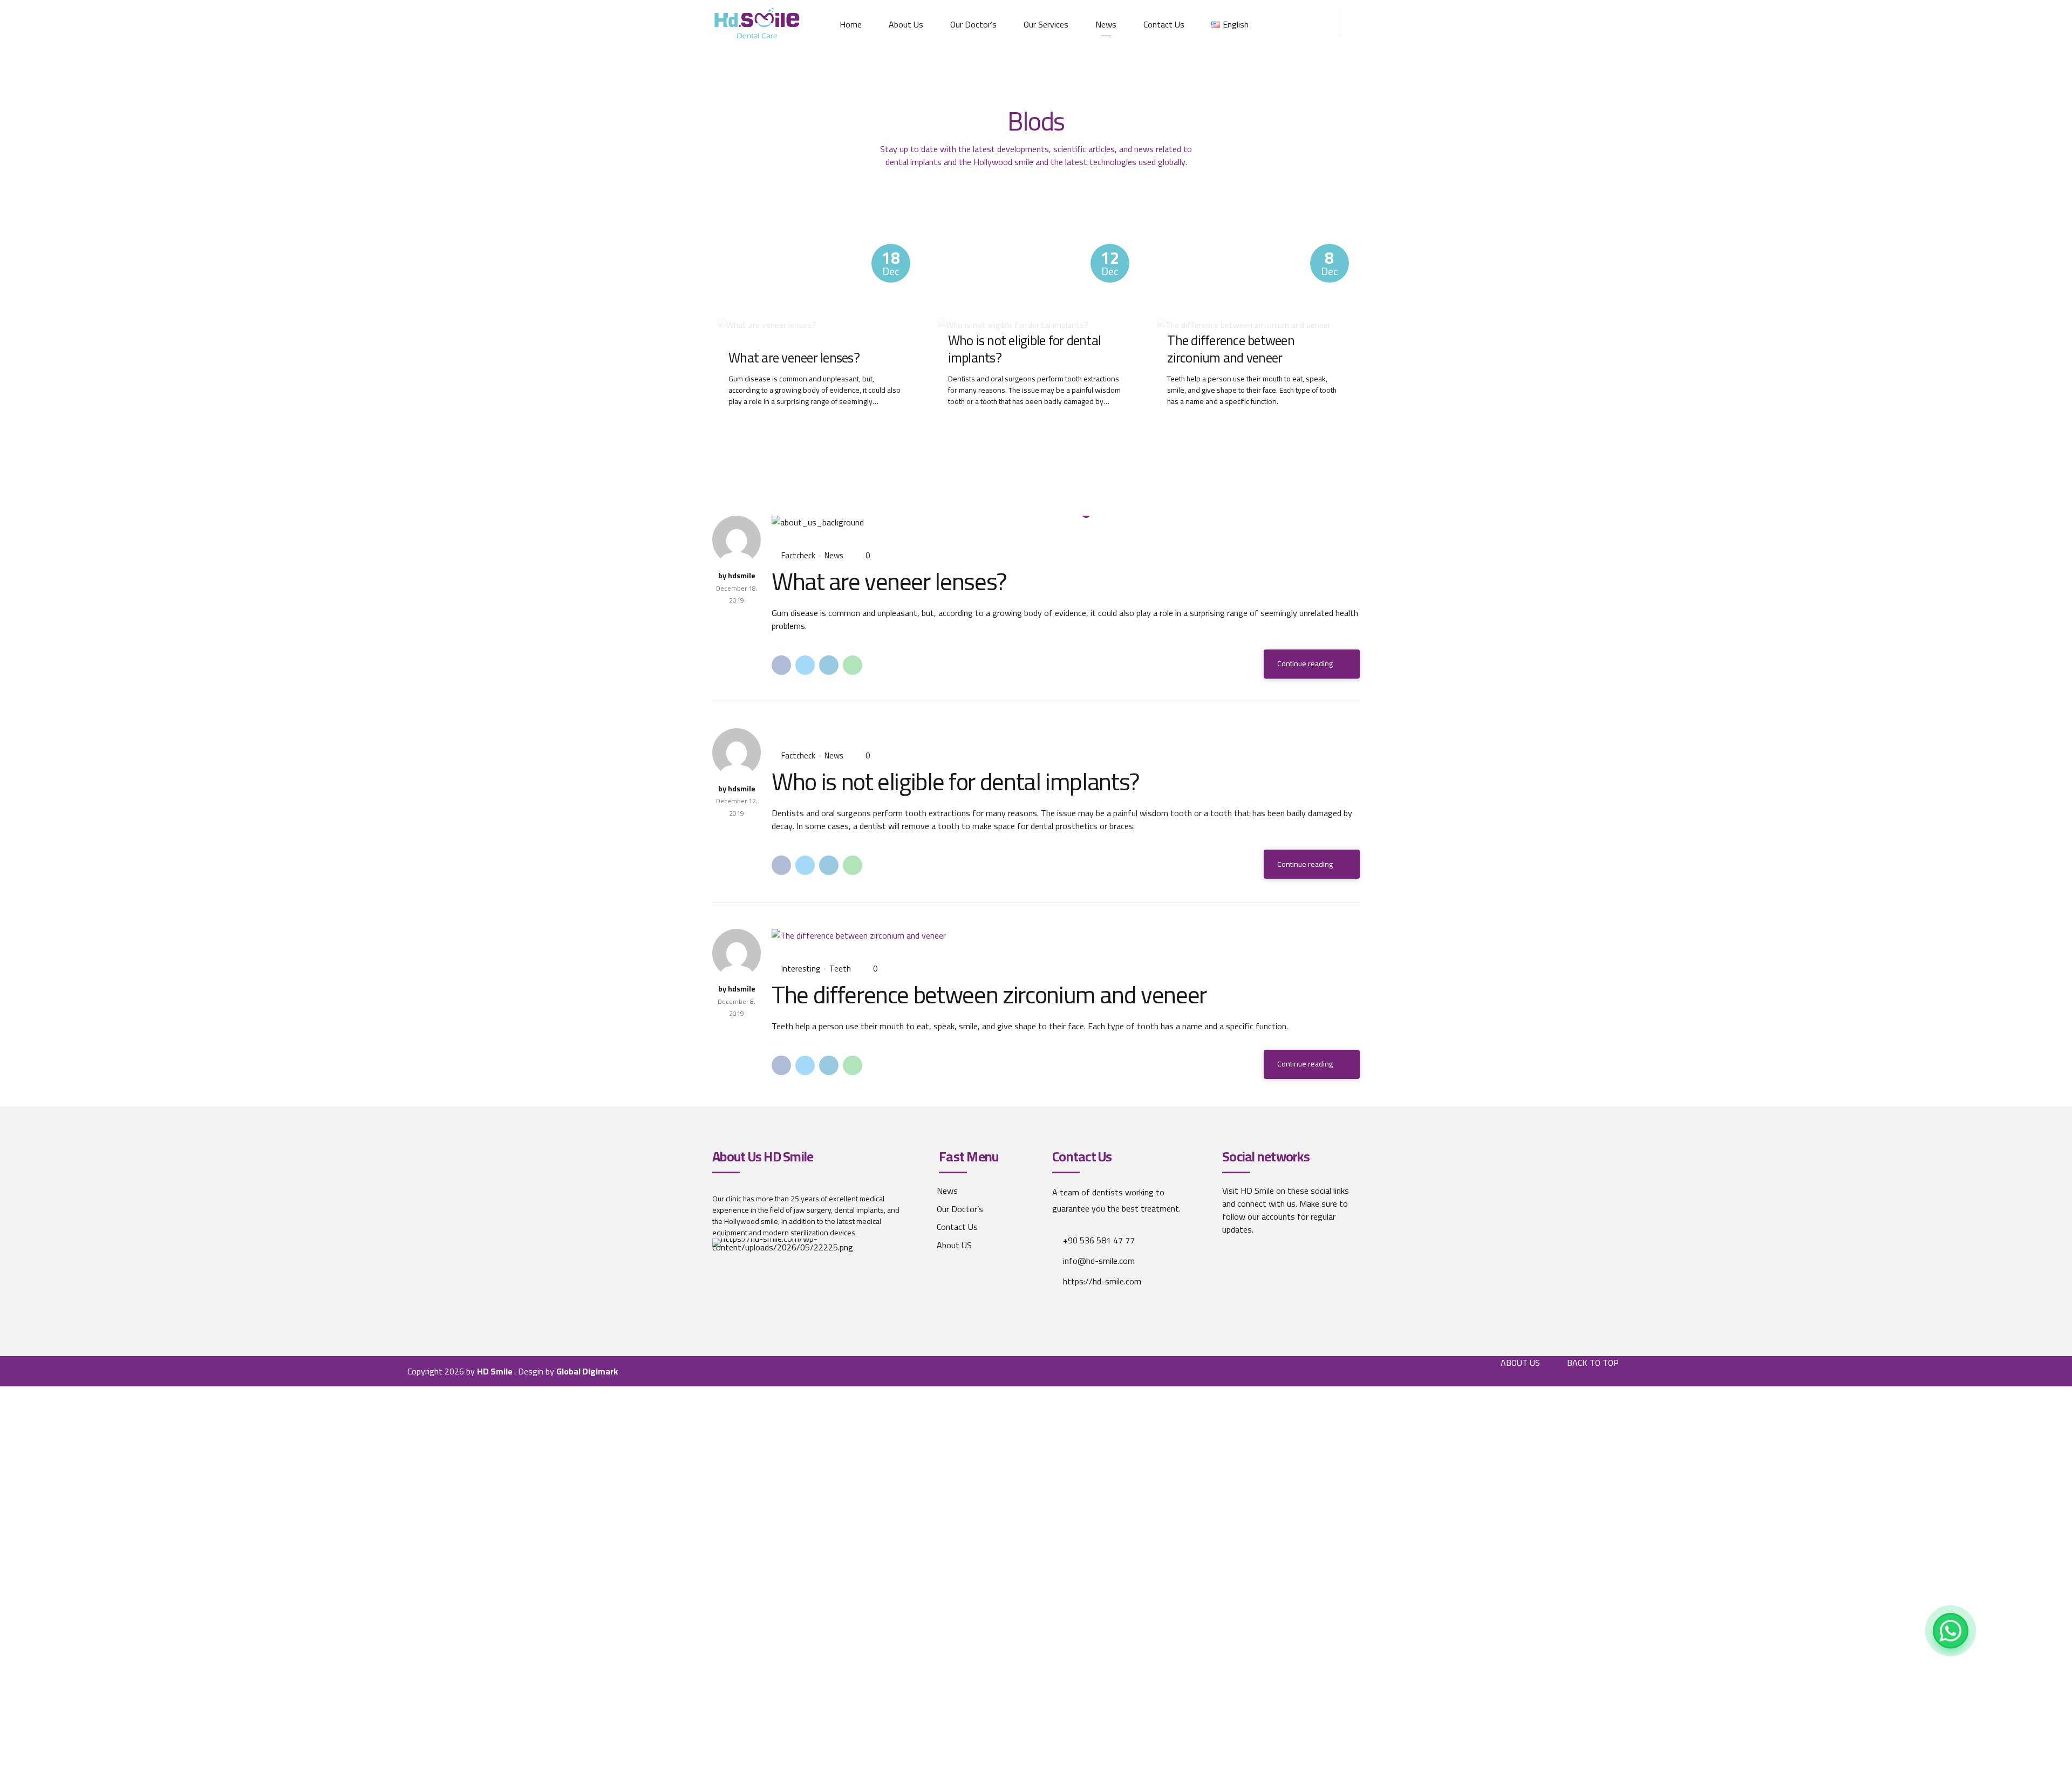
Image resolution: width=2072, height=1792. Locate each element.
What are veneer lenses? (794, 358)
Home (851, 24)
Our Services (1046, 24)
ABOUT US (1520, 1363)
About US (954, 1245)
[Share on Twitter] (805, 665)
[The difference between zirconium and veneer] (1066, 935)
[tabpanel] (1066, 522)
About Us (906, 24)
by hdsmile (737, 576)
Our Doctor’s (973, 24)
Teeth (840, 969)
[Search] (1357, 25)
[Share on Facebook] (781, 665)
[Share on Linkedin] (829, 665)
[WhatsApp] (1951, 1631)
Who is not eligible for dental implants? (1025, 349)
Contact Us (1164, 24)
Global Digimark (587, 1371)
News (1106, 24)
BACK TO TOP (1593, 1363)
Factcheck (798, 556)
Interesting (801, 969)
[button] (792, 522)
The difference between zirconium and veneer (1231, 349)
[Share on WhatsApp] (853, 665)
